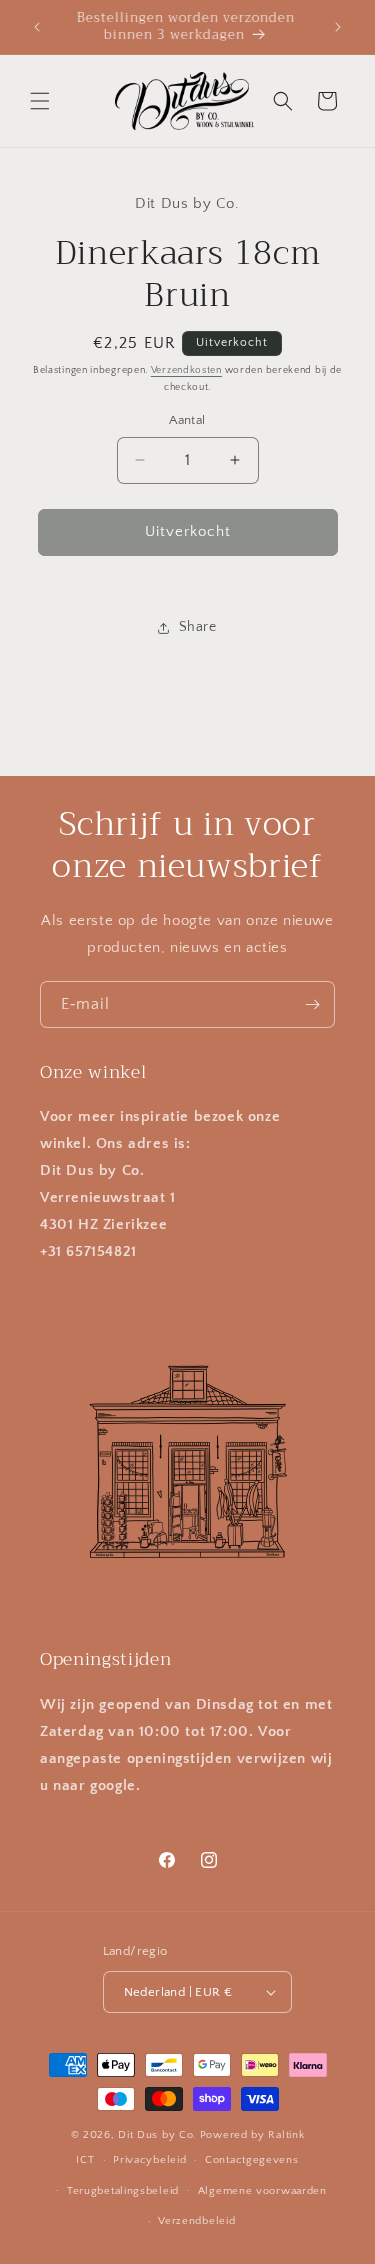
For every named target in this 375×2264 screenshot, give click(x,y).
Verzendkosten (186, 370)
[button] (40, 101)
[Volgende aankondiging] (338, 27)
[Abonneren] (312, 1004)
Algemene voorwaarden (262, 2191)
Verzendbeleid (196, 2221)
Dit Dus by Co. (157, 2135)
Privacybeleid (149, 2160)
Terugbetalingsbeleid (123, 2191)
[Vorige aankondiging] (37, 27)
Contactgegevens (252, 2160)
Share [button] (198, 627)
